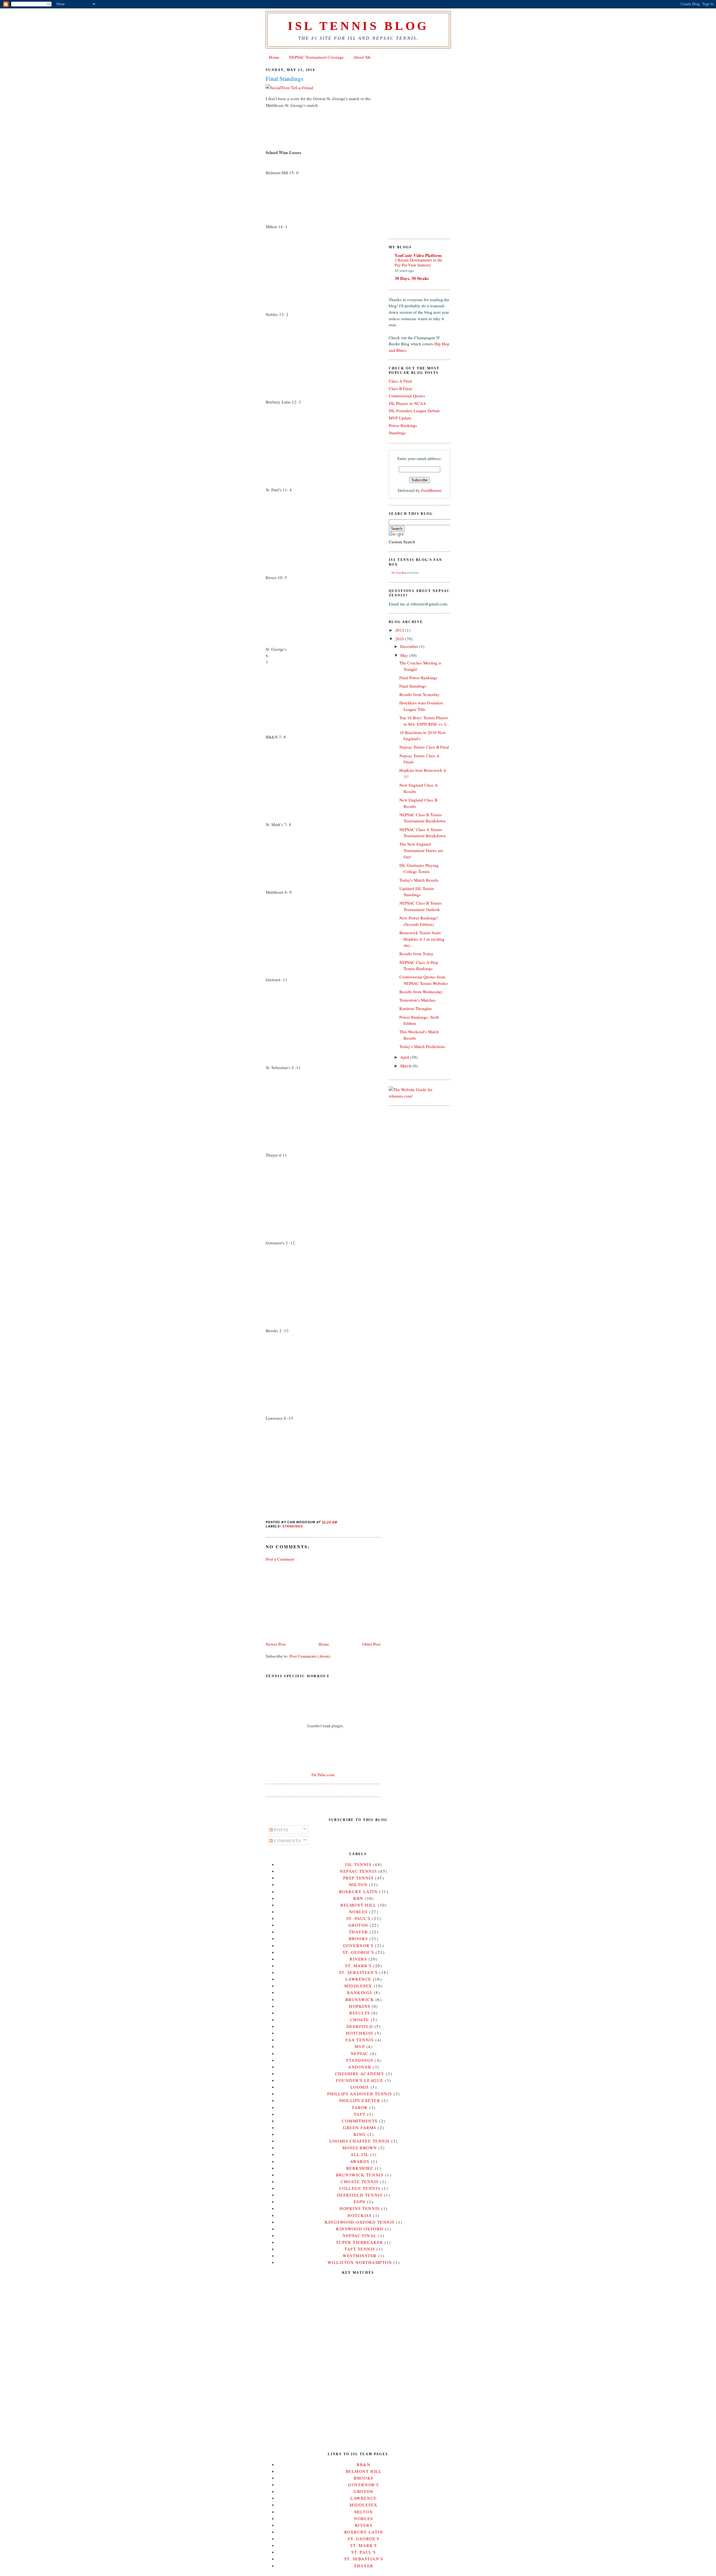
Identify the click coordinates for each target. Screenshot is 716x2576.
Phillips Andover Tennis (360, 2094)
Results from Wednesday (421, 992)
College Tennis (360, 2188)
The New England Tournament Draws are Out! (421, 850)
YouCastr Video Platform (418, 255)
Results (360, 2013)
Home (274, 57)
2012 (400, 630)
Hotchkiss (360, 2033)
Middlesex (358, 1986)
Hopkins (360, 2006)
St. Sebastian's (358, 1972)
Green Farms (360, 2127)
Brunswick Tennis (360, 2175)
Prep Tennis (358, 1878)
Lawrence (358, 1979)
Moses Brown (360, 2148)
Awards (360, 2161)
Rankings (360, 1992)
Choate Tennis (360, 2181)
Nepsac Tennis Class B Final (424, 747)
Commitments (360, 2121)
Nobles (358, 1912)
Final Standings (284, 79)
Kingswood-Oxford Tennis (360, 2222)
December (410, 646)
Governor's (358, 1945)
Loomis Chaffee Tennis (360, 2141)
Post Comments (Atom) (310, 1656)
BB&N (363, 2464)
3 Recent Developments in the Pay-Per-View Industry (418, 263)
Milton (358, 1884)
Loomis (360, 2087)
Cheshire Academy (360, 2073)
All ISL (360, 2154)
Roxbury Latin (358, 1891)
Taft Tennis (360, 2249)
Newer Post (276, 1644)
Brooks (358, 1938)
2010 (400, 639)
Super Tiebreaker (360, 2242)
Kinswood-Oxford (360, 2229)
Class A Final (400, 381)
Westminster (360, 2256)
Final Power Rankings (418, 678)
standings (293, 1526)
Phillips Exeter (360, 2100)
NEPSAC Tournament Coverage (316, 57)
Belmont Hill (358, 1905)
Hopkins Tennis (360, 2208)
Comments (287, 1841)
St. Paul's (358, 1918)
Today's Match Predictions (422, 1046)
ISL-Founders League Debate (414, 411)
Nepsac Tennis (358, 1871)
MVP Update (400, 418)
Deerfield (360, 2026)
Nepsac (360, 2053)
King (360, 2134)
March (406, 1066)
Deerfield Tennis (360, 2195)
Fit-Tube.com (323, 1775)
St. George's (358, 1952)
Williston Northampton (360, 2262)
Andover (360, 2067)
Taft (360, 2114)
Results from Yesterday (420, 694)
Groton (358, 1925)
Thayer (358, 1932)
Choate (360, 2020)
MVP (360, 2046)
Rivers (358, 1959)
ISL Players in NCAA (407, 403)
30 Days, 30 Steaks (412, 278)
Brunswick (360, 1999)
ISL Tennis (358, 1864)
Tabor (360, 2107)
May (405, 655)
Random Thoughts (416, 1008)
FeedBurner (431, 490)
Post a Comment (280, 1559)
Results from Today (416, 954)
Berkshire (360, 2168)
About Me (362, 57)
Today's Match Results (419, 880)
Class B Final (400, 388)
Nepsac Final (360, 2235)
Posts (281, 1830)
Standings (397, 433)
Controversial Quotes (407, 396)
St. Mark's (358, 1966)
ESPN (360, 2202)
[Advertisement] (308, 1601)
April (405, 1057)
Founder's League (360, 2080)
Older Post (371, 1644)
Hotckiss (360, 2215)
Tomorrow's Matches (417, 1000)
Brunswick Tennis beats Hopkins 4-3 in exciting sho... (422, 939)
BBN (358, 1898)
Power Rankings (403, 425)
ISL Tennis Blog (358, 26)
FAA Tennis (360, 2040)
